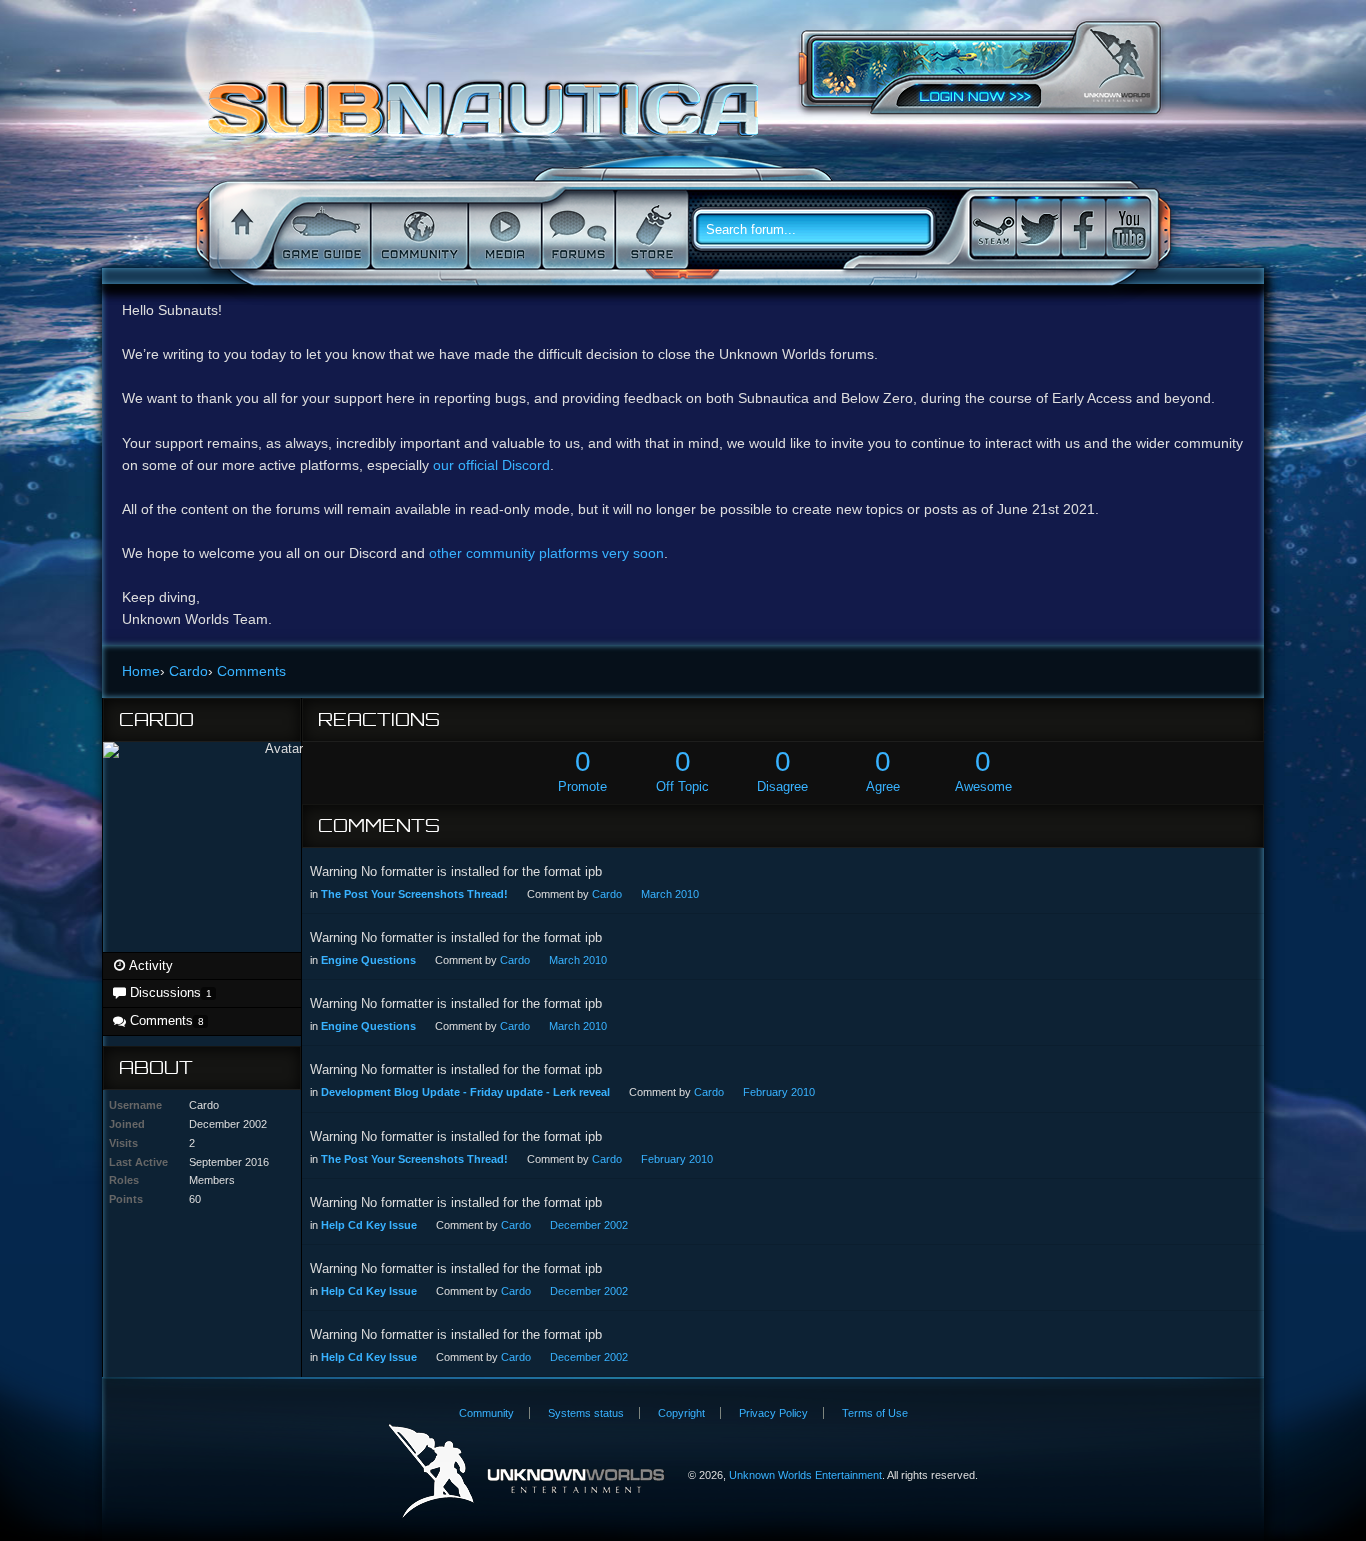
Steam (993, 227)
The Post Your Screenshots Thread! (414, 894)
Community (417, 230)
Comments (164, 1020)
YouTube (1128, 227)
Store (650, 230)
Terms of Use (875, 1413)
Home (239, 230)
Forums (576, 230)
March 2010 (670, 894)
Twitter (1038, 227)
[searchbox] (821, 230)
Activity (149, 965)
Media (503, 230)
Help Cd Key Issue (369, 1225)
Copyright (681, 1413)
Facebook (1083, 227)
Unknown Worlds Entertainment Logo (526, 1471)
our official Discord (491, 465)
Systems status (586, 1413)
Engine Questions (368, 960)
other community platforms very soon (546, 553)
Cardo (607, 894)
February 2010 (779, 1092)
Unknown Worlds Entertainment (1117, 65)
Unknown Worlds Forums (488, 119)
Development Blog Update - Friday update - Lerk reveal (465, 1092)
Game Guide (320, 230)
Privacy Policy (773, 1413)
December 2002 (589, 1225)
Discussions (168, 992)
